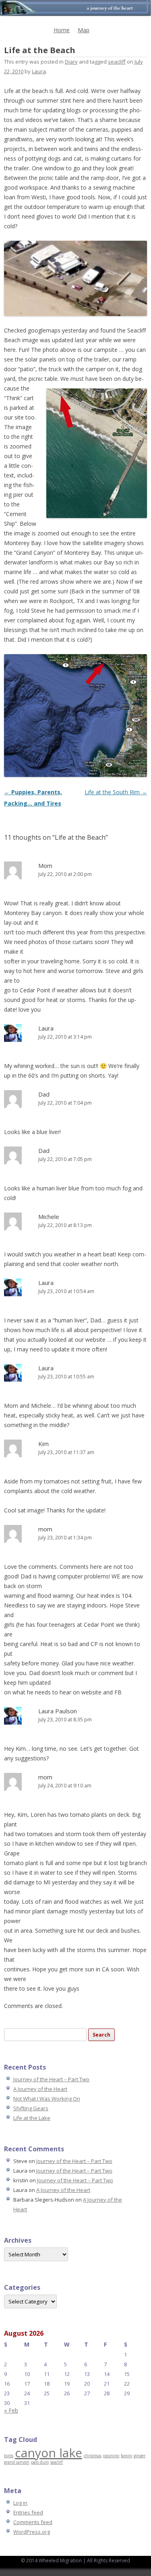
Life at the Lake (32, 2118)
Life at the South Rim (116, 792)
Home (62, 30)
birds (9, 2456)
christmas (93, 2456)
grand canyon (17, 2462)
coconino (111, 2456)
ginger (140, 2456)
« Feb (11, 2410)
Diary (71, 62)
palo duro (40, 2462)
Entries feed (28, 2512)
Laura (39, 71)
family (126, 2456)
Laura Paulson (58, 1711)
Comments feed (33, 2522)
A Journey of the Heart (40, 2089)
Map (84, 30)
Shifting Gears (31, 2108)
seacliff (117, 62)
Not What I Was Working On (47, 2099)
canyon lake (49, 2453)
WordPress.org (32, 2532)
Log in (20, 2503)
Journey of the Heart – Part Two (51, 2079)
